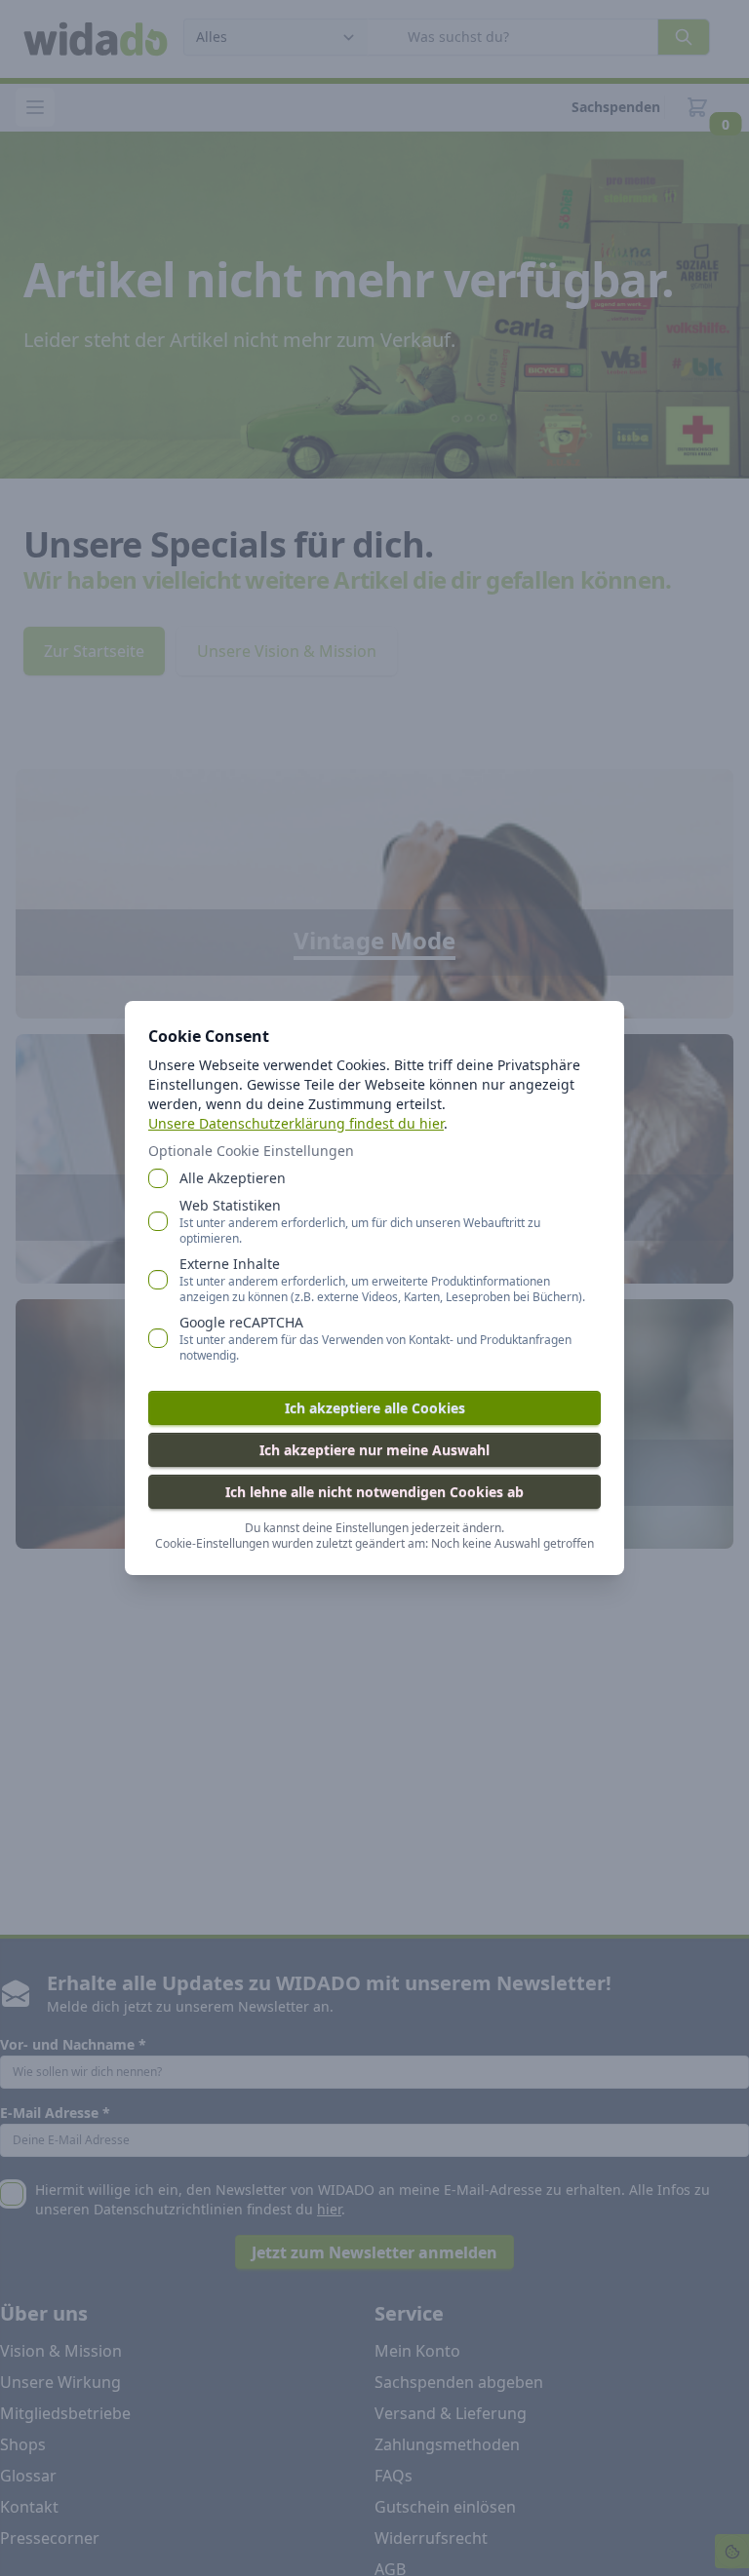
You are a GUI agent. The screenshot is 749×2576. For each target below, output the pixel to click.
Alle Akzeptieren (233, 1178)
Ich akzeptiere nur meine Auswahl (374, 1450)
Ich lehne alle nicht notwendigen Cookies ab (374, 1492)
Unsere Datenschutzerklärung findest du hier (296, 1123)
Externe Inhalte (382, 1280)
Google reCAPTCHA (375, 1338)
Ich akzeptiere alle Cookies (375, 1408)
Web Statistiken (360, 1221)
